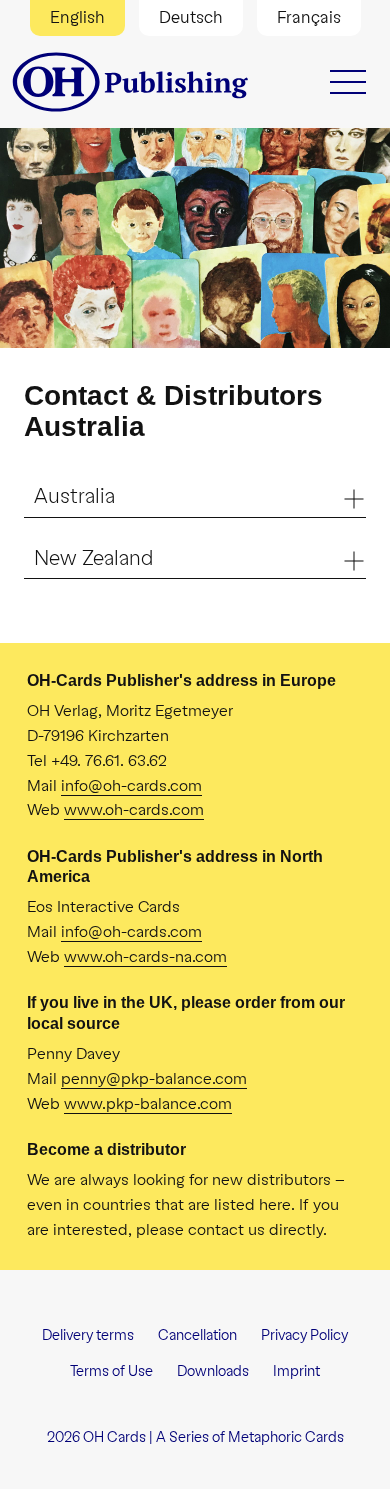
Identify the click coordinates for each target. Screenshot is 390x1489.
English (77, 17)
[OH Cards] (132, 82)
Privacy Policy (304, 1335)
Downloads (213, 1371)
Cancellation (197, 1335)
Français (309, 17)
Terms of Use (111, 1371)
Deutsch (191, 17)
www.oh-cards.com (134, 809)
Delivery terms (88, 1335)
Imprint (296, 1371)
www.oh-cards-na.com (145, 956)
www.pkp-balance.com (148, 1103)
